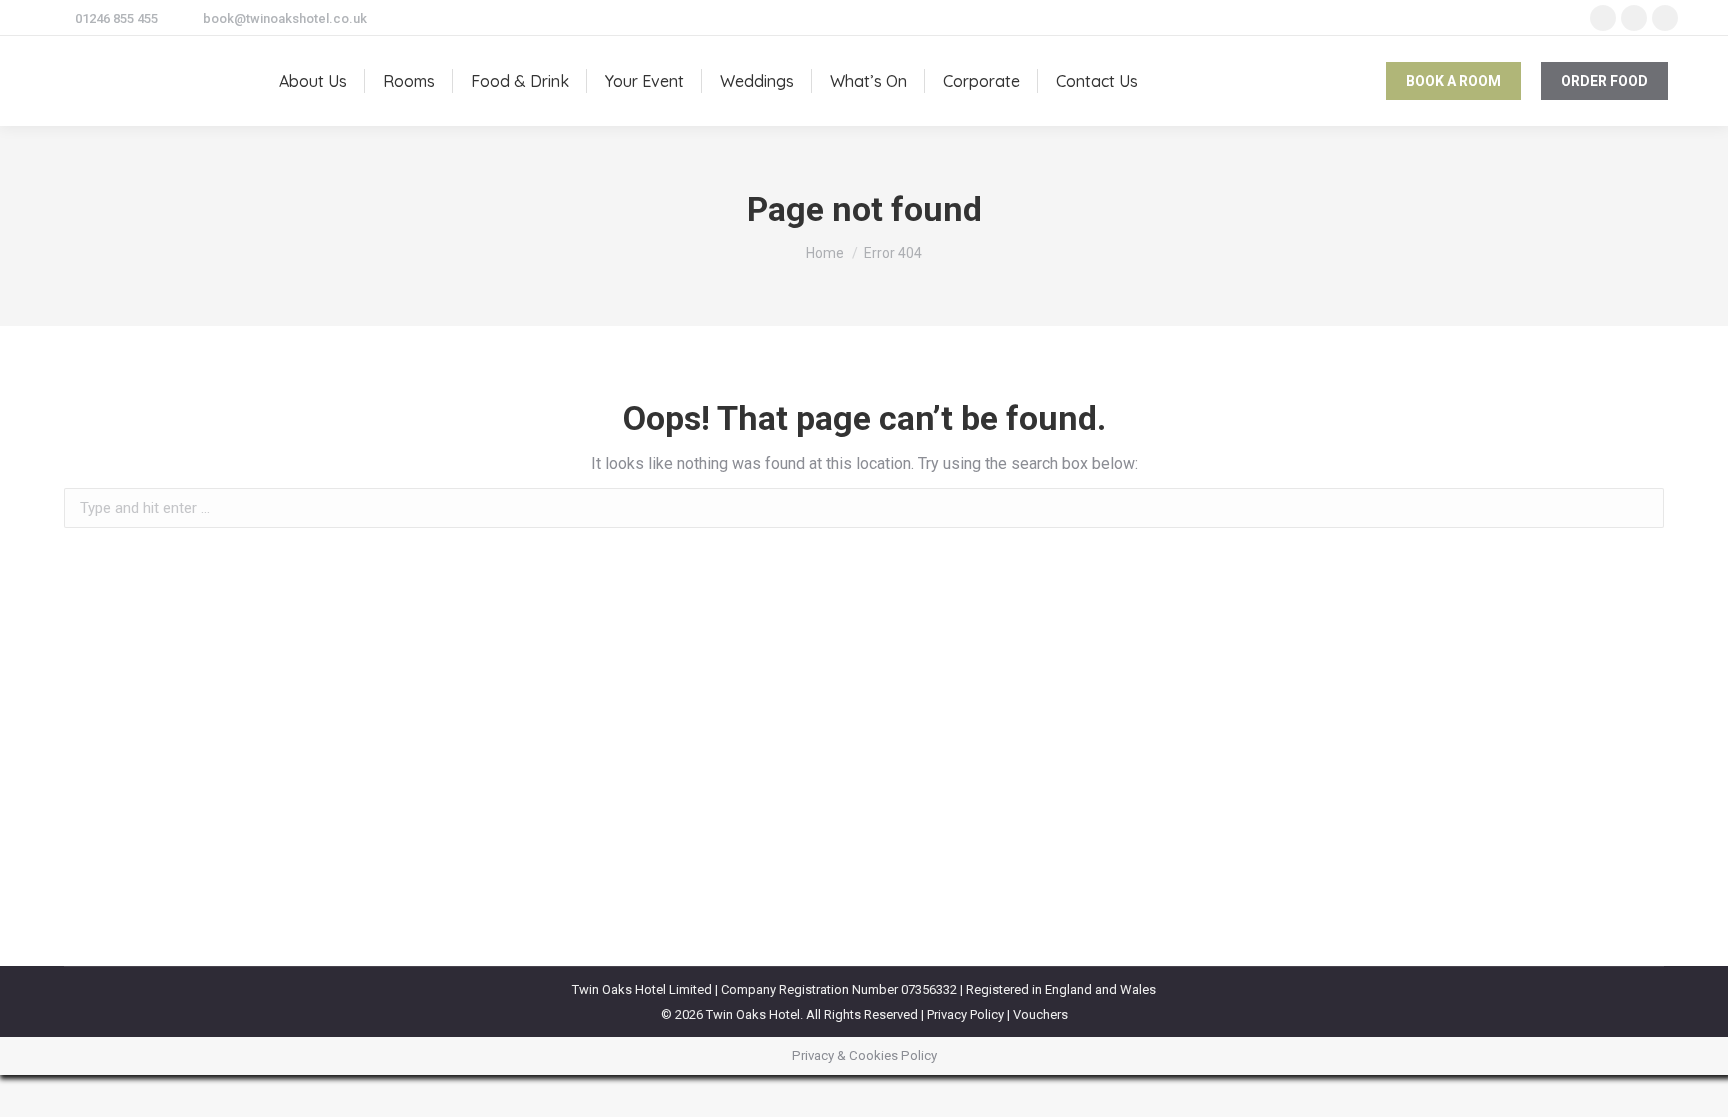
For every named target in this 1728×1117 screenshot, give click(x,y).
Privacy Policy (965, 1014)
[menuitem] (313, 81)
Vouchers (1040, 1014)
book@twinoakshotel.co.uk (285, 18)
